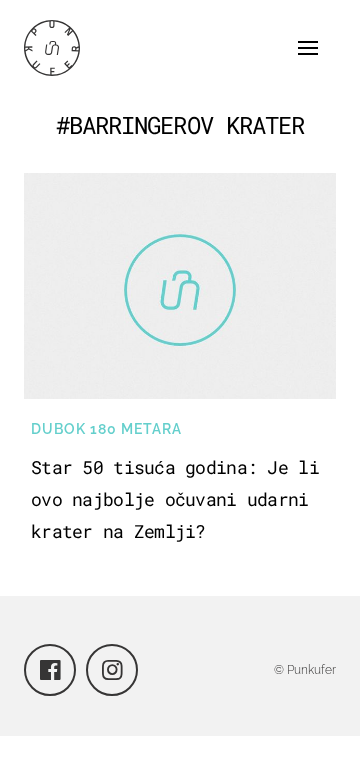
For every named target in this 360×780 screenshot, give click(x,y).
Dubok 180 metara (106, 429)
